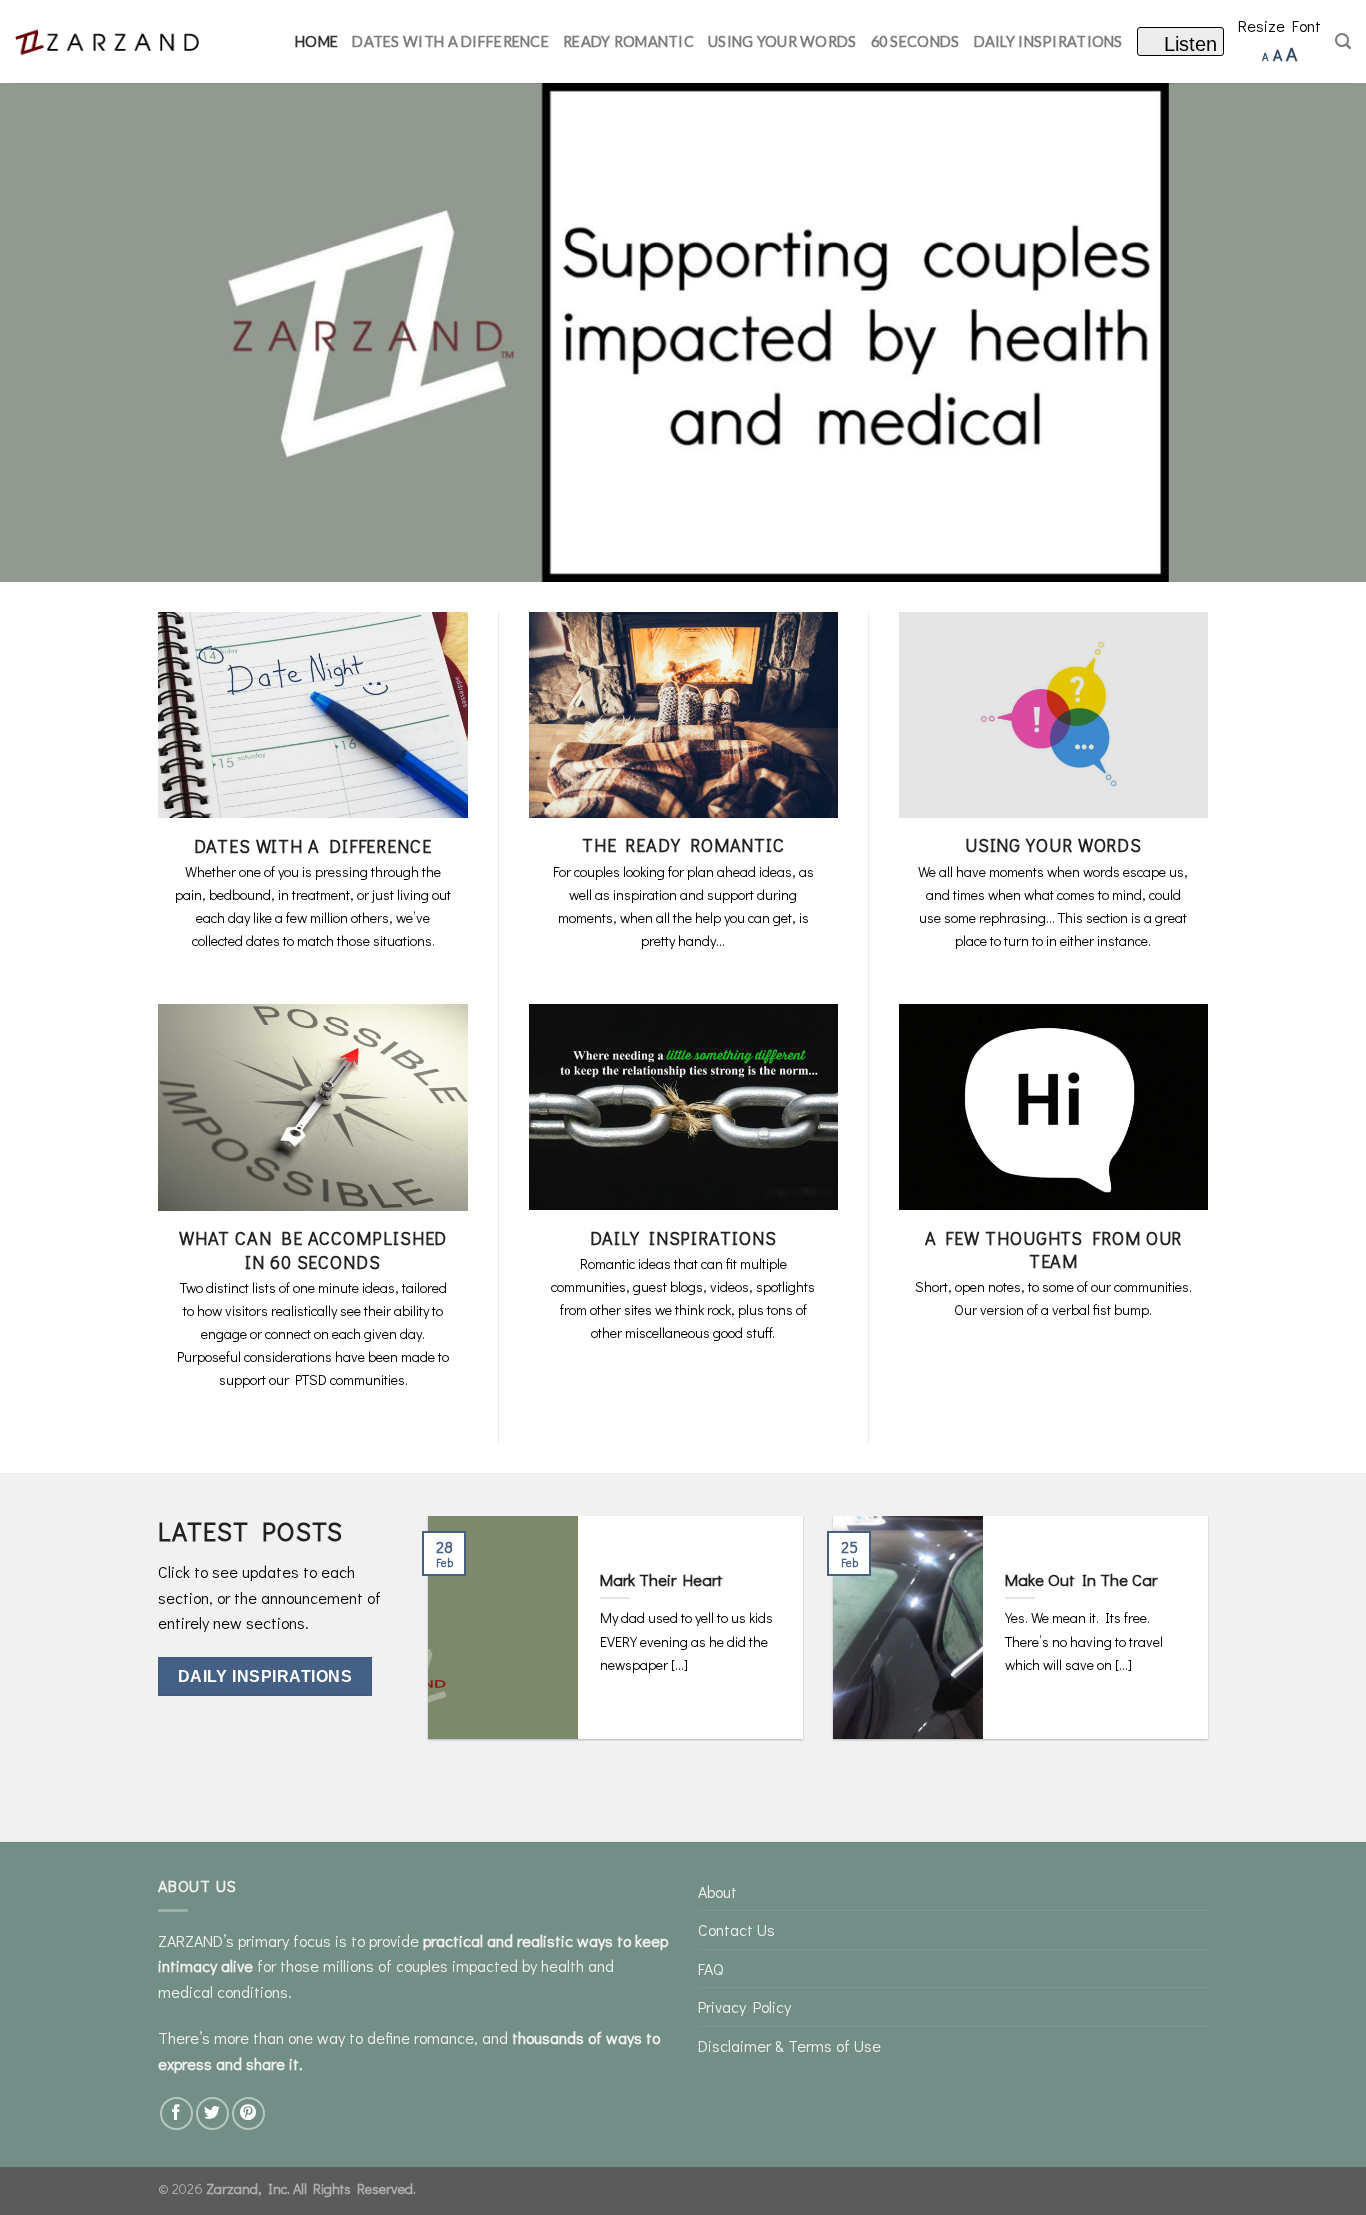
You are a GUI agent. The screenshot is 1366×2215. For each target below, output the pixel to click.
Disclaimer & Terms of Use (789, 2045)
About (717, 1891)
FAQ (710, 1968)
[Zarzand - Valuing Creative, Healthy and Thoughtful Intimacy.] (115, 41)
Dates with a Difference (450, 41)
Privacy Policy (744, 2006)
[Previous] (454, 1642)
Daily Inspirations (1048, 41)
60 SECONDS (915, 41)
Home (316, 41)
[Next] (1182, 1642)
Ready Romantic (628, 41)
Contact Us (736, 1929)
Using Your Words (782, 41)
